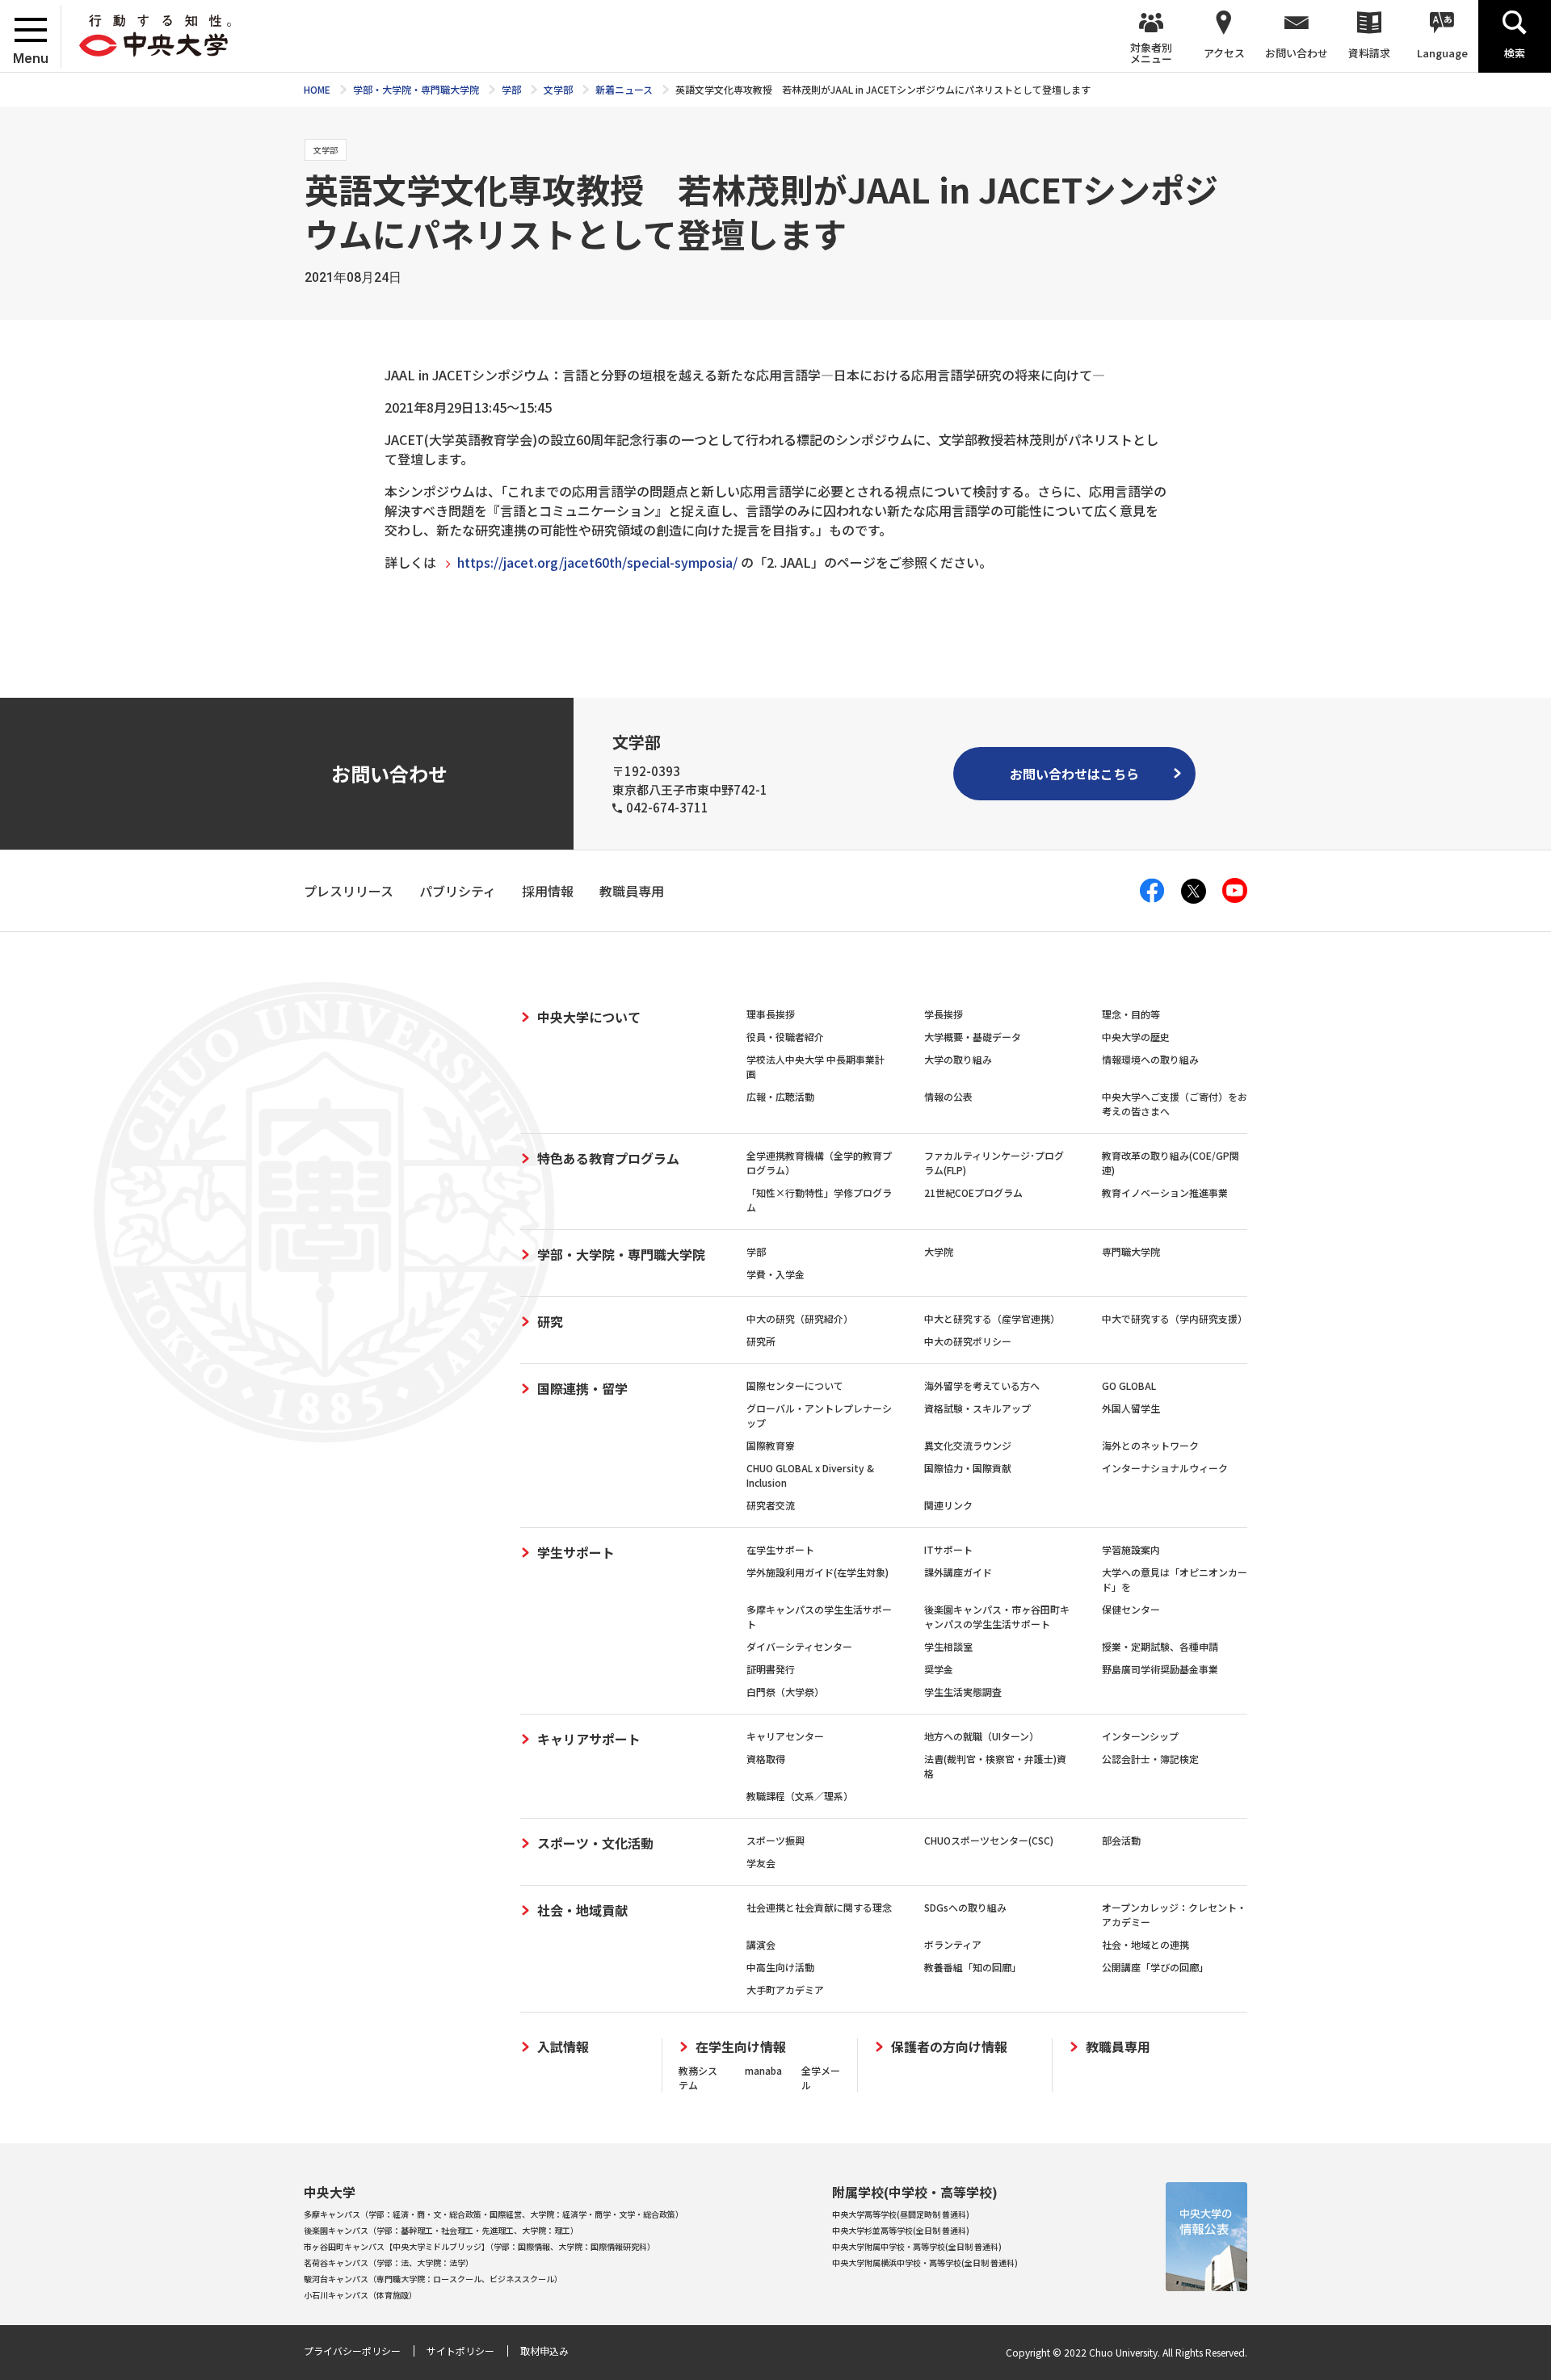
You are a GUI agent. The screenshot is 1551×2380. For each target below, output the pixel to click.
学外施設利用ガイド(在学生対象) (818, 1572)
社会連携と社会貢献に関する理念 (819, 1907)
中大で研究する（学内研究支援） (1175, 1318)
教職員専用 (1118, 2047)
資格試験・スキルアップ (977, 1408)
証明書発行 (771, 1669)
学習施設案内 (1131, 1549)
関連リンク (948, 1505)
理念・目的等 (1131, 1014)
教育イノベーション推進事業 (1165, 1192)
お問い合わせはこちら (1074, 774)
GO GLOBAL (1129, 1385)
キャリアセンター (785, 1736)
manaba (763, 2070)
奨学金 (939, 1669)
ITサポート (948, 1549)
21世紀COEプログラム (973, 1192)
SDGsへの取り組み (965, 1907)
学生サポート (576, 1552)
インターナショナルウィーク (1165, 1468)
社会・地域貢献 (582, 1910)
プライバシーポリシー (352, 2351)
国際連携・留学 (582, 1388)
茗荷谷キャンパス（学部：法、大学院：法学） (389, 2262)
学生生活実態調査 (963, 1692)
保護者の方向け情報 (949, 2047)
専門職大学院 (1131, 1251)
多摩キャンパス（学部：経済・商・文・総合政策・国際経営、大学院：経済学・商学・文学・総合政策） (494, 2214)
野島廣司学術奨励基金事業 (1160, 1669)
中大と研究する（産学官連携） (992, 1318)
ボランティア (953, 1944)
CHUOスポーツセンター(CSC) (989, 1840)
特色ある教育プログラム (608, 1158)
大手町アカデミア (785, 1990)
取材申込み (544, 2351)
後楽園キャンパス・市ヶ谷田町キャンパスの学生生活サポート (997, 1616)
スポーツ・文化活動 (595, 1843)
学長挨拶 (944, 1014)
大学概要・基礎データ (973, 1037)
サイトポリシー (460, 2351)
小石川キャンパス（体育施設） (360, 2295)
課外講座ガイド (958, 1572)
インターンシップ (1140, 1736)
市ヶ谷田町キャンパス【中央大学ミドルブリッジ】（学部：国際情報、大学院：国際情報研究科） (479, 2246)
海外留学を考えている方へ (982, 1385)
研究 (550, 1321)
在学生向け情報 (741, 2047)
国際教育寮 (771, 1445)
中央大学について (589, 1017)
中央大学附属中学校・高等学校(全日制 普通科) (917, 2246)
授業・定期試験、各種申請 (1160, 1646)
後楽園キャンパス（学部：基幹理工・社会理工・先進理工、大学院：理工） (441, 2230)
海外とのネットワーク (1150, 1445)
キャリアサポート (589, 1739)
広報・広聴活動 (780, 1096)
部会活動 (1121, 1840)
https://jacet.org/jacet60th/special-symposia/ (597, 562)
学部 (756, 1251)
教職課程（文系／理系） (800, 1796)
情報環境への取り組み (1150, 1059)
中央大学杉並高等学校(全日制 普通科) (901, 2230)
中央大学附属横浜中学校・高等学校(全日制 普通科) (925, 2262)
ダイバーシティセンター (799, 1646)
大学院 (939, 1251)
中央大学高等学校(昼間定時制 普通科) (901, 2214)
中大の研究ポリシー (968, 1341)
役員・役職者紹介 (785, 1037)
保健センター (1131, 1609)
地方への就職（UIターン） (981, 1736)
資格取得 (766, 1759)
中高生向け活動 (780, 1967)
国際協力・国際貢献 (968, 1468)
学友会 (761, 1863)
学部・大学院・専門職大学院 (621, 1254)
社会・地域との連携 (1145, 1944)
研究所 (761, 1341)
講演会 (761, 1944)
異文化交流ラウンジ (968, 1445)
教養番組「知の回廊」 (973, 1967)
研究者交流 (771, 1505)
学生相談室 (948, 1646)
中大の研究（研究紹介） (800, 1318)
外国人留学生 (1131, 1408)
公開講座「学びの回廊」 (1155, 1967)
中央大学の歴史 (1136, 1037)
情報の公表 (948, 1096)
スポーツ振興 (775, 1840)
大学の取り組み (958, 1059)
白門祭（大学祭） (785, 1692)
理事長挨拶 (771, 1014)
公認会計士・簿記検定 (1150, 1759)
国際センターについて (795, 1385)
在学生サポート (780, 1549)
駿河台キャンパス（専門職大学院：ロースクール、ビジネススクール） (433, 2279)
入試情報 (563, 2047)
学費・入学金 (775, 1274)
